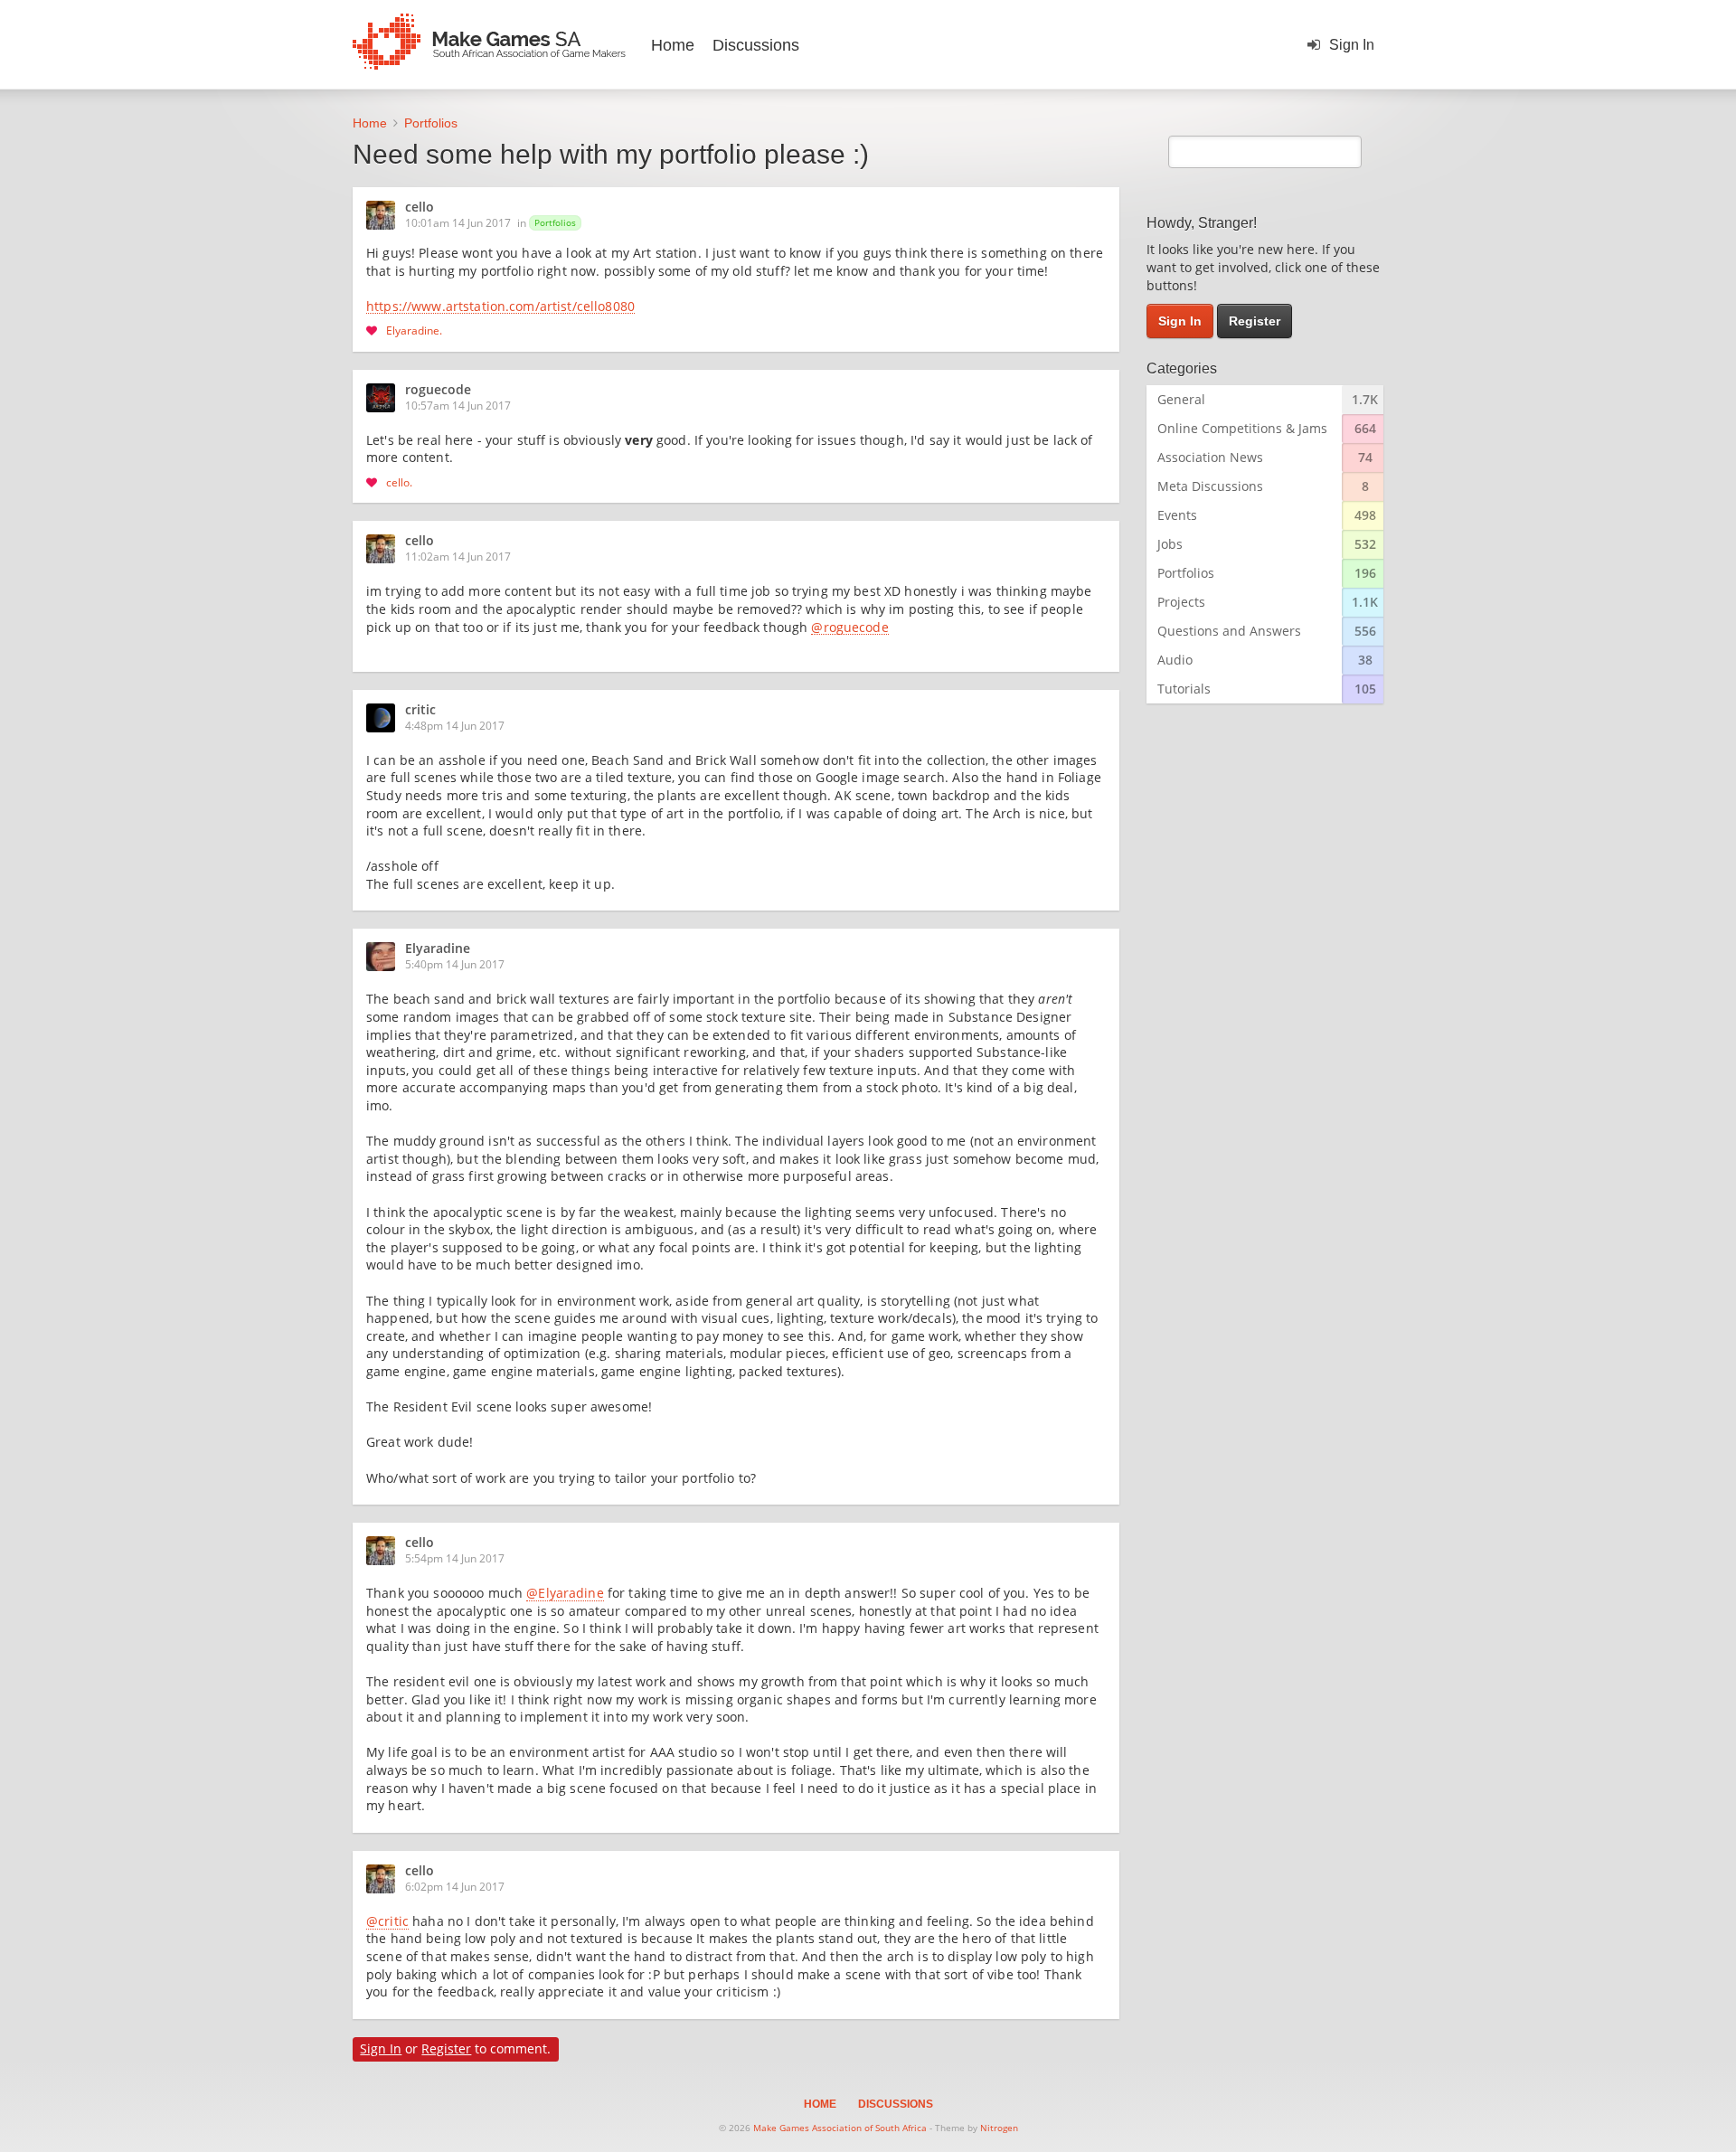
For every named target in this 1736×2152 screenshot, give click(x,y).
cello (420, 208)
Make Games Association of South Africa (840, 2128)
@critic (387, 1922)
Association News (1210, 457)
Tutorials (1184, 689)
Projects (1181, 602)
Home (673, 45)
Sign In (1352, 45)
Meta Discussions (1210, 486)
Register (446, 2048)
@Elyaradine (565, 1594)
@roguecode (849, 628)
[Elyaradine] (386, 957)
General (1181, 399)
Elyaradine (413, 330)
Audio (1175, 660)
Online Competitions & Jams (1242, 428)
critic (420, 711)
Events (1177, 515)
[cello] (386, 215)
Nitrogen (999, 2128)
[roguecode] (386, 398)
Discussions (756, 45)
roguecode (438, 391)
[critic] (386, 718)
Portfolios (555, 222)
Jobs (1170, 544)
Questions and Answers (1229, 631)
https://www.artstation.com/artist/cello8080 (500, 307)
